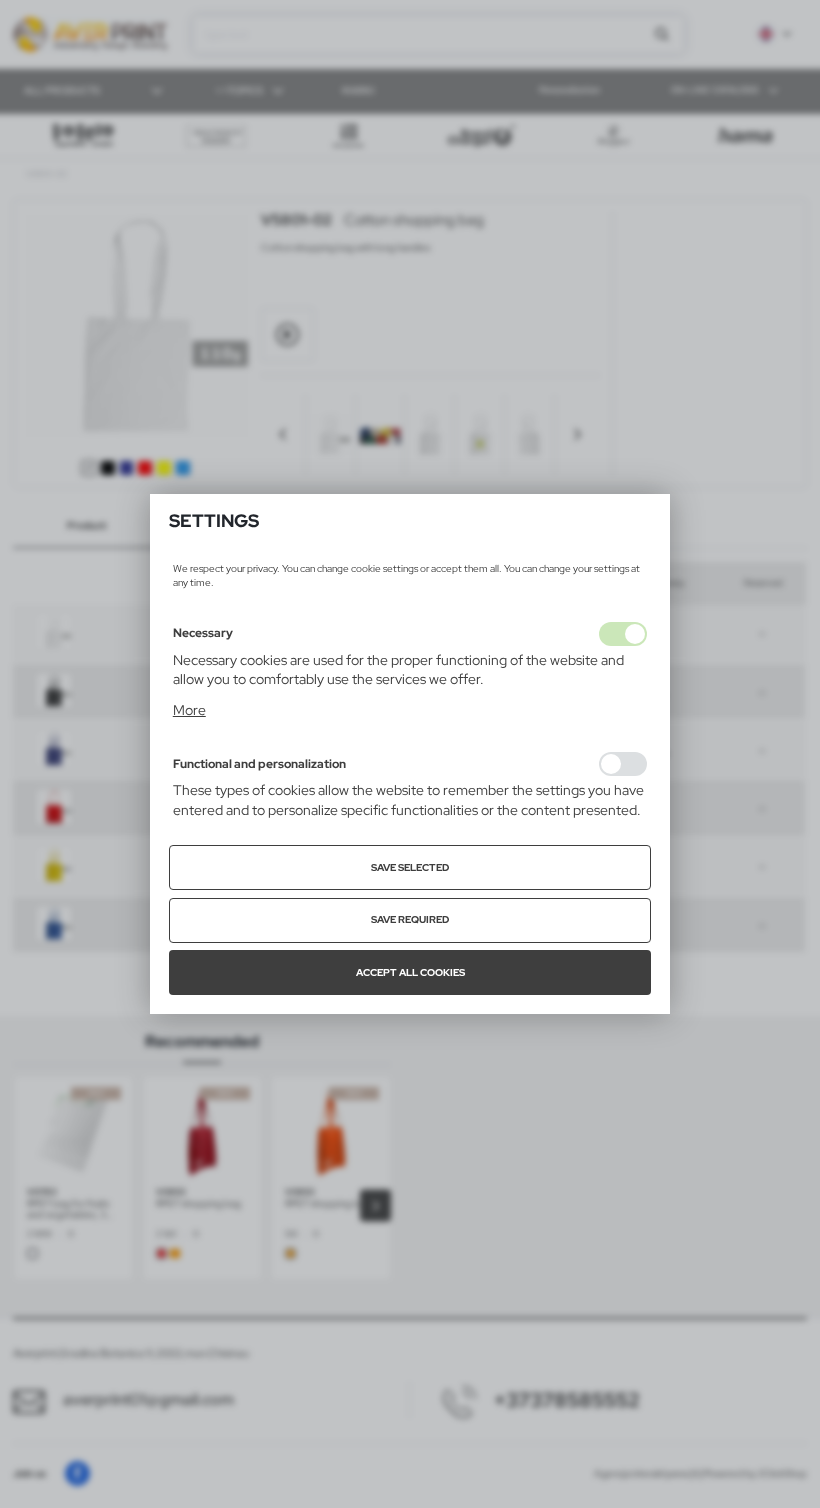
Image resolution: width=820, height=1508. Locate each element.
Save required (410, 919)
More (189, 710)
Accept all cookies (410, 972)
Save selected (410, 867)
